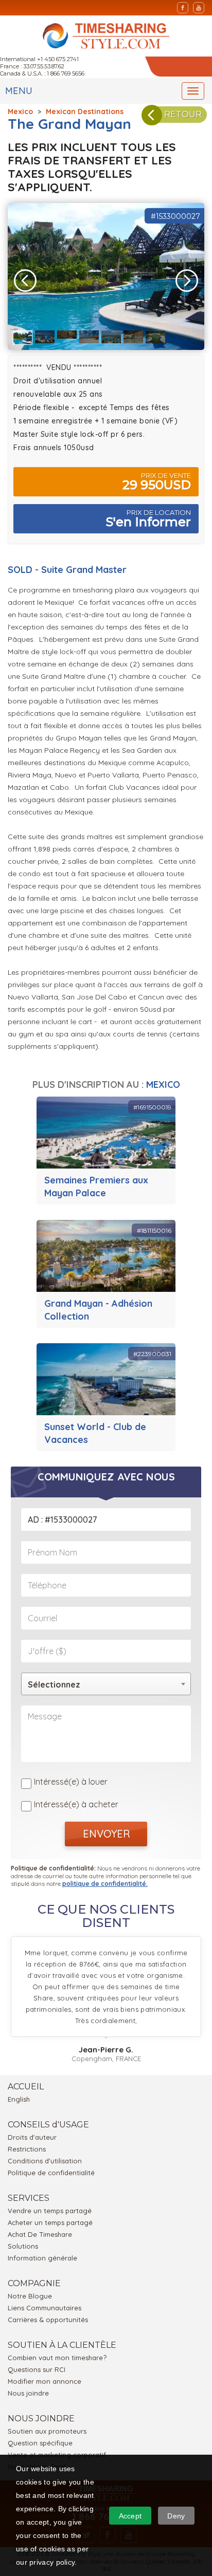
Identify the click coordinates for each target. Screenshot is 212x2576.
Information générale (42, 2258)
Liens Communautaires (45, 2308)
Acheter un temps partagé (50, 2222)
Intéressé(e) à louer (71, 1782)
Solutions (23, 2246)
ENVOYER (106, 1834)
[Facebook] (183, 8)
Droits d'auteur (32, 2137)
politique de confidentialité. (105, 1884)
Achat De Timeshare (40, 2234)
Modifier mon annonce (45, 2381)
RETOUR (183, 114)
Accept (130, 2516)
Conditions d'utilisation (45, 2161)
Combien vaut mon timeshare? (57, 2358)
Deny (176, 2516)
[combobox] (106, 1684)
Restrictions (27, 2149)
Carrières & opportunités (48, 2320)
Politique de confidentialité (51, 2173)
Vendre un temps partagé (50, 2211)
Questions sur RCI (37, 2369)
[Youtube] (199, 8)
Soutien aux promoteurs (47, 2431)
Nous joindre (28, 2393)
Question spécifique (40, 2443)
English (19, 2099)
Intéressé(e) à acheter (76, 1804)
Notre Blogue (30, 2296)
